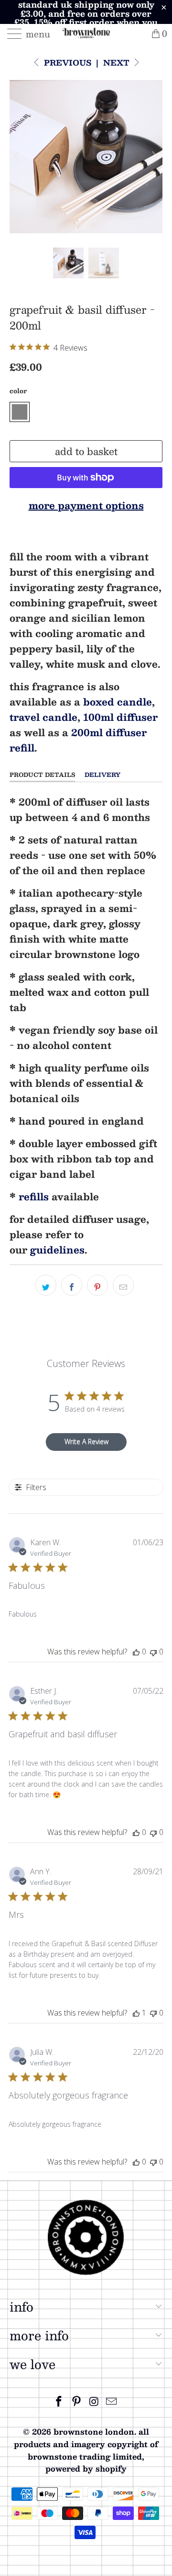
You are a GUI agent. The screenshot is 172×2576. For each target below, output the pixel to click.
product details (42, 775)
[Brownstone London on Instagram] (95, 2401)
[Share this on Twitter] (46, 1285)
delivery (102, 775)
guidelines (57, 1250)
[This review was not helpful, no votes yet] (153, 1652)
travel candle (43, 717)
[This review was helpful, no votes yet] (136, 1652)
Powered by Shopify (86, 2468)
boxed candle (118, 702)
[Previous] (19, 157)
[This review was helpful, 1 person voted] (136, 2013)
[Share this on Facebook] (72, 1285)
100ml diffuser (120, 717)
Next (118, 63)
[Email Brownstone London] (112, 2401)
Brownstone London (94, 2432)
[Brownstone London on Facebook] (59, 2401)
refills (34, 1197)
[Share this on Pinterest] (97, 1285)
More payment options (86, 505)
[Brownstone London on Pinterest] (77, 2401)
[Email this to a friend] (123, 1285)
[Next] (153, 157)
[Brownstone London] (86, 34)
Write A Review (86, 1442)
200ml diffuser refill (78, 740)
